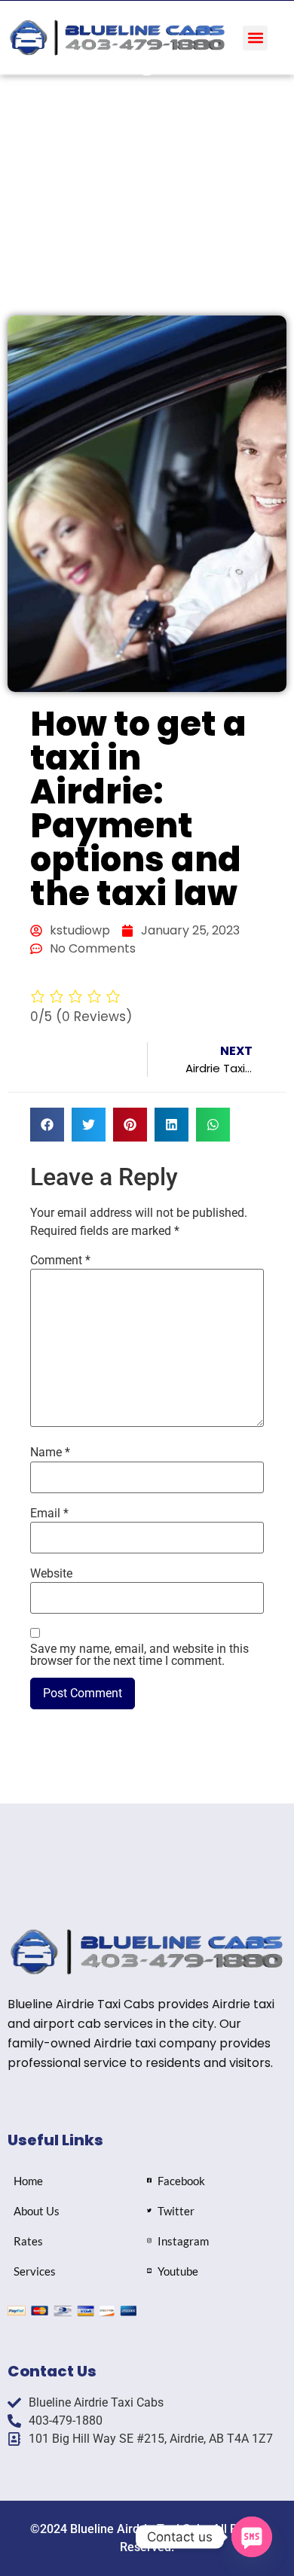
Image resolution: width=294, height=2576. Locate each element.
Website (51, 1574)
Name (50, 1453)
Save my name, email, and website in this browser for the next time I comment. (139, 1655)
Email (49, 1514)
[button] (255, 38)
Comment (60, 1261)
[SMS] (252, 2537)
